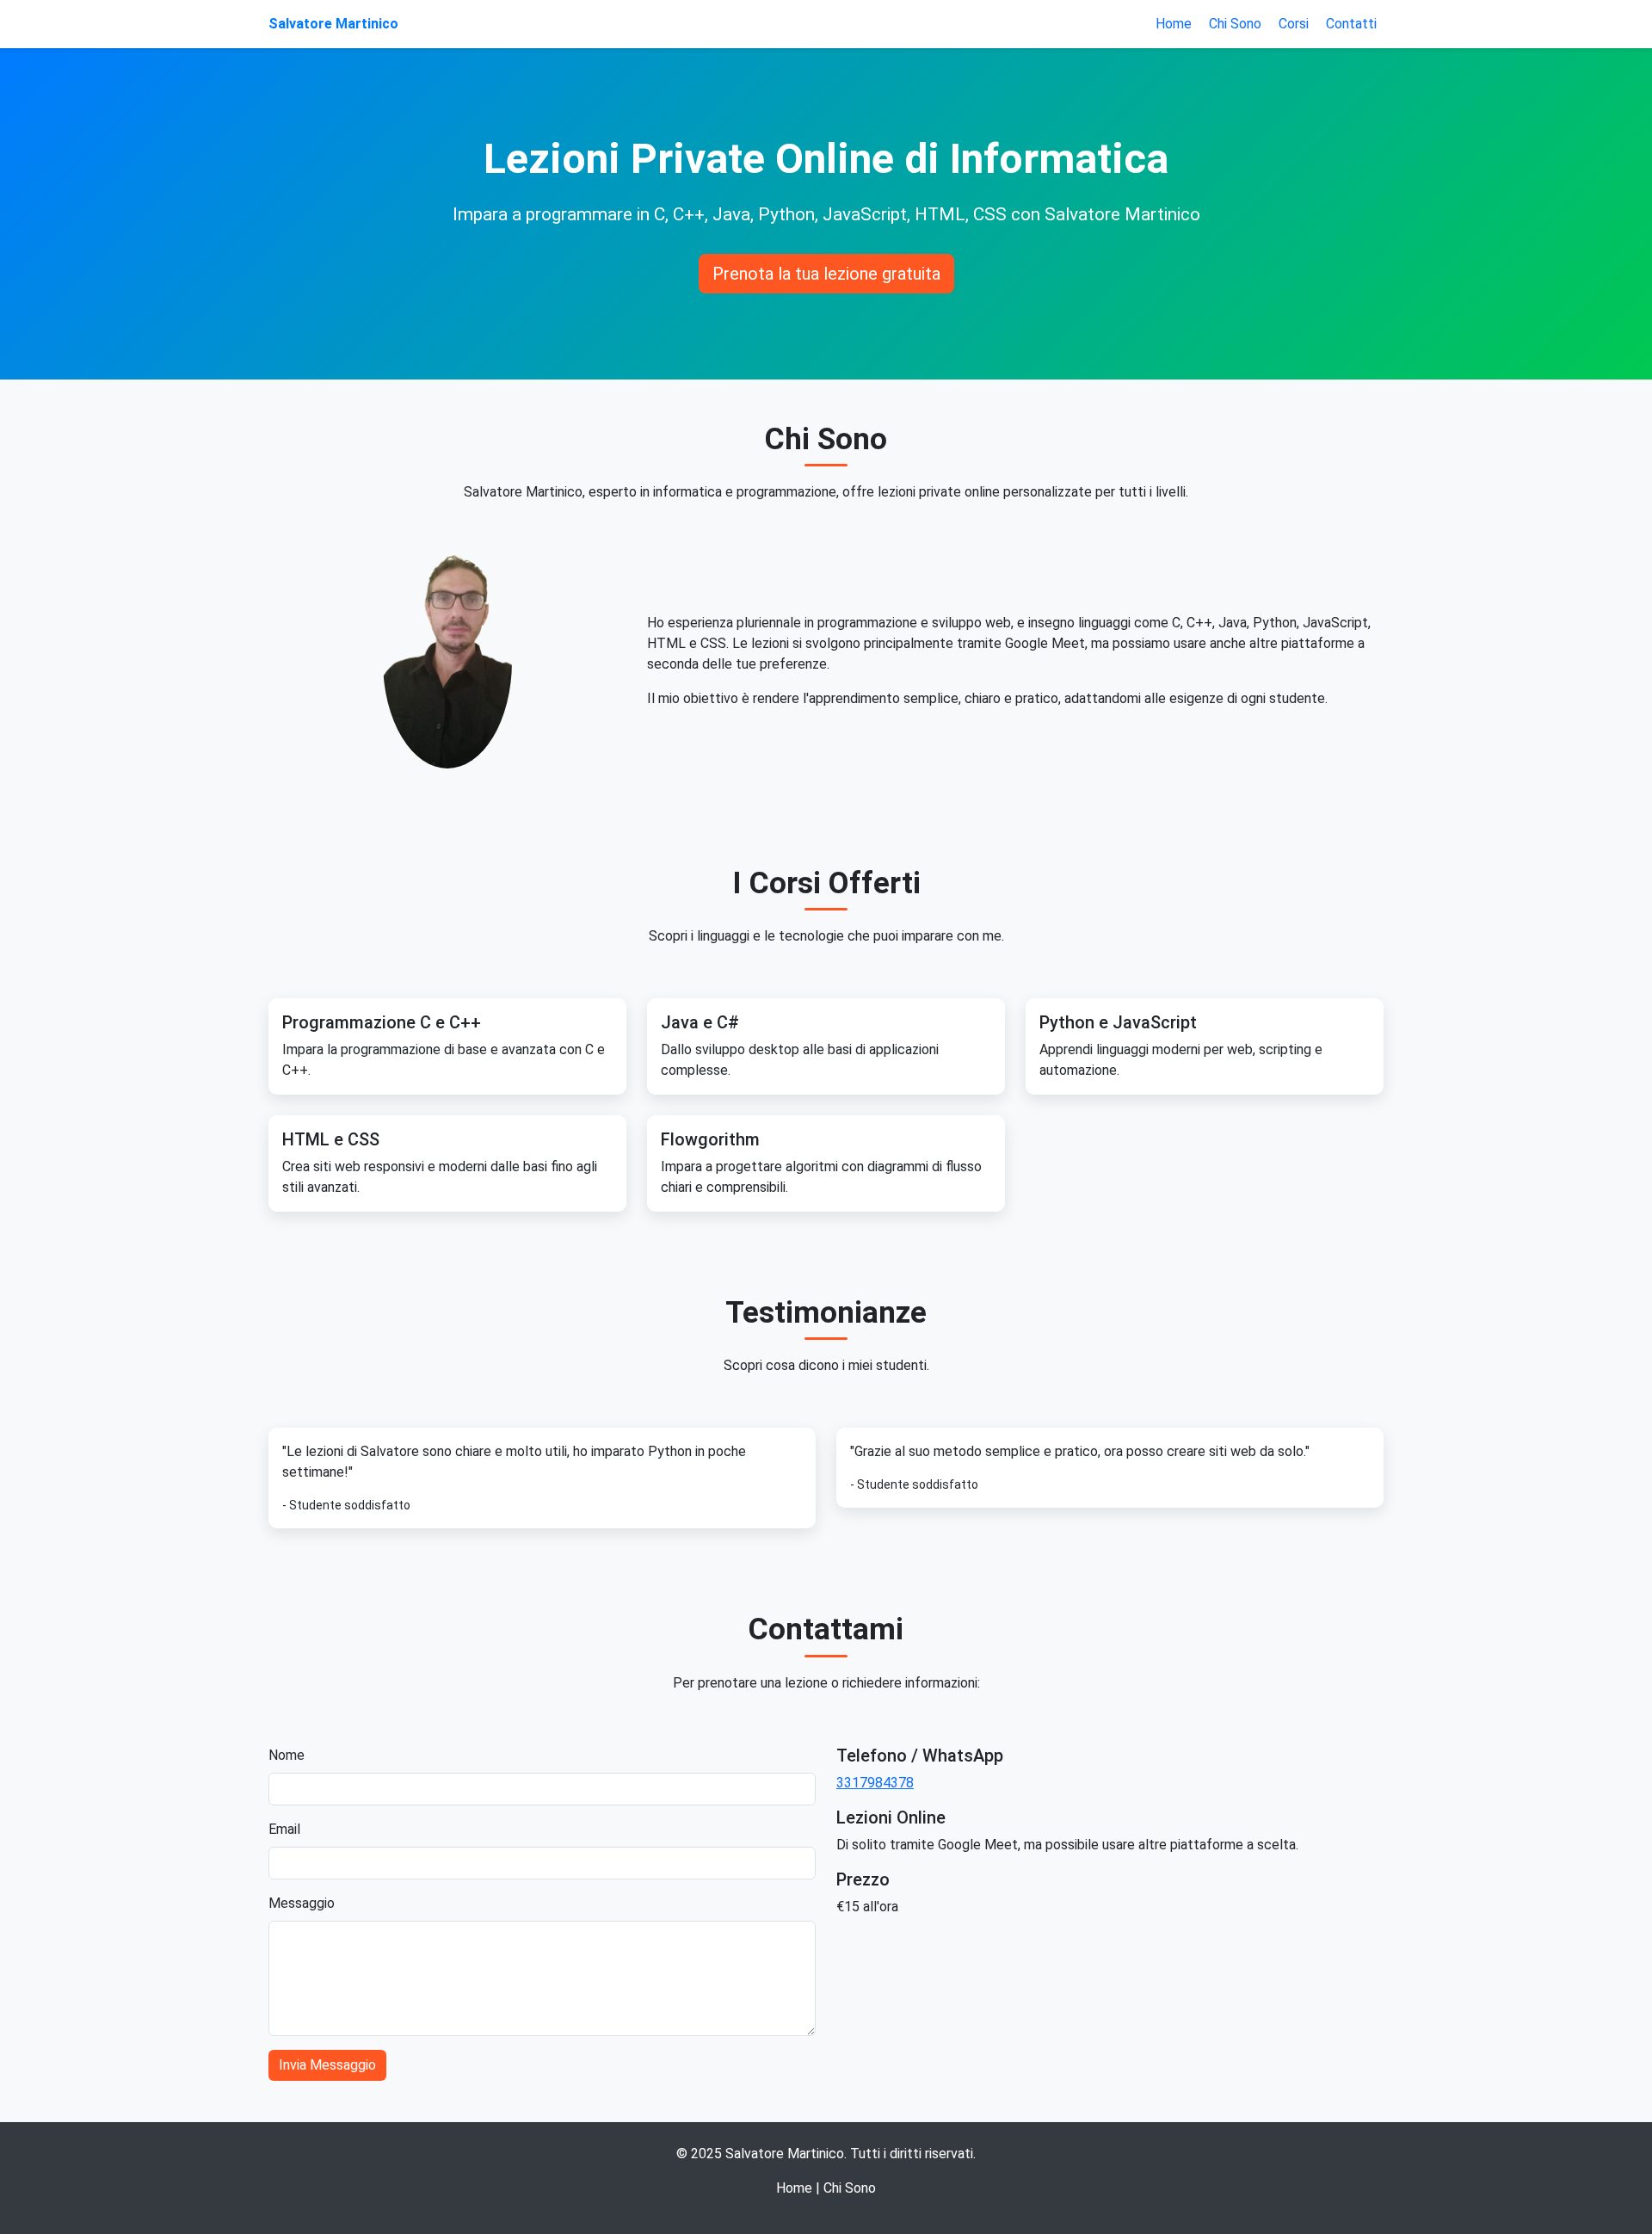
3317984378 (875, 1783)
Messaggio (302, 1903)
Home (1174, 24)
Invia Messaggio (327, 2065)
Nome (287, 1755)
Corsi (1294, 24)
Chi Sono (1235, 24)
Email (284, 1829)
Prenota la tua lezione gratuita (826, 274)
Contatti (1351, 24)
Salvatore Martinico (333, 24)
